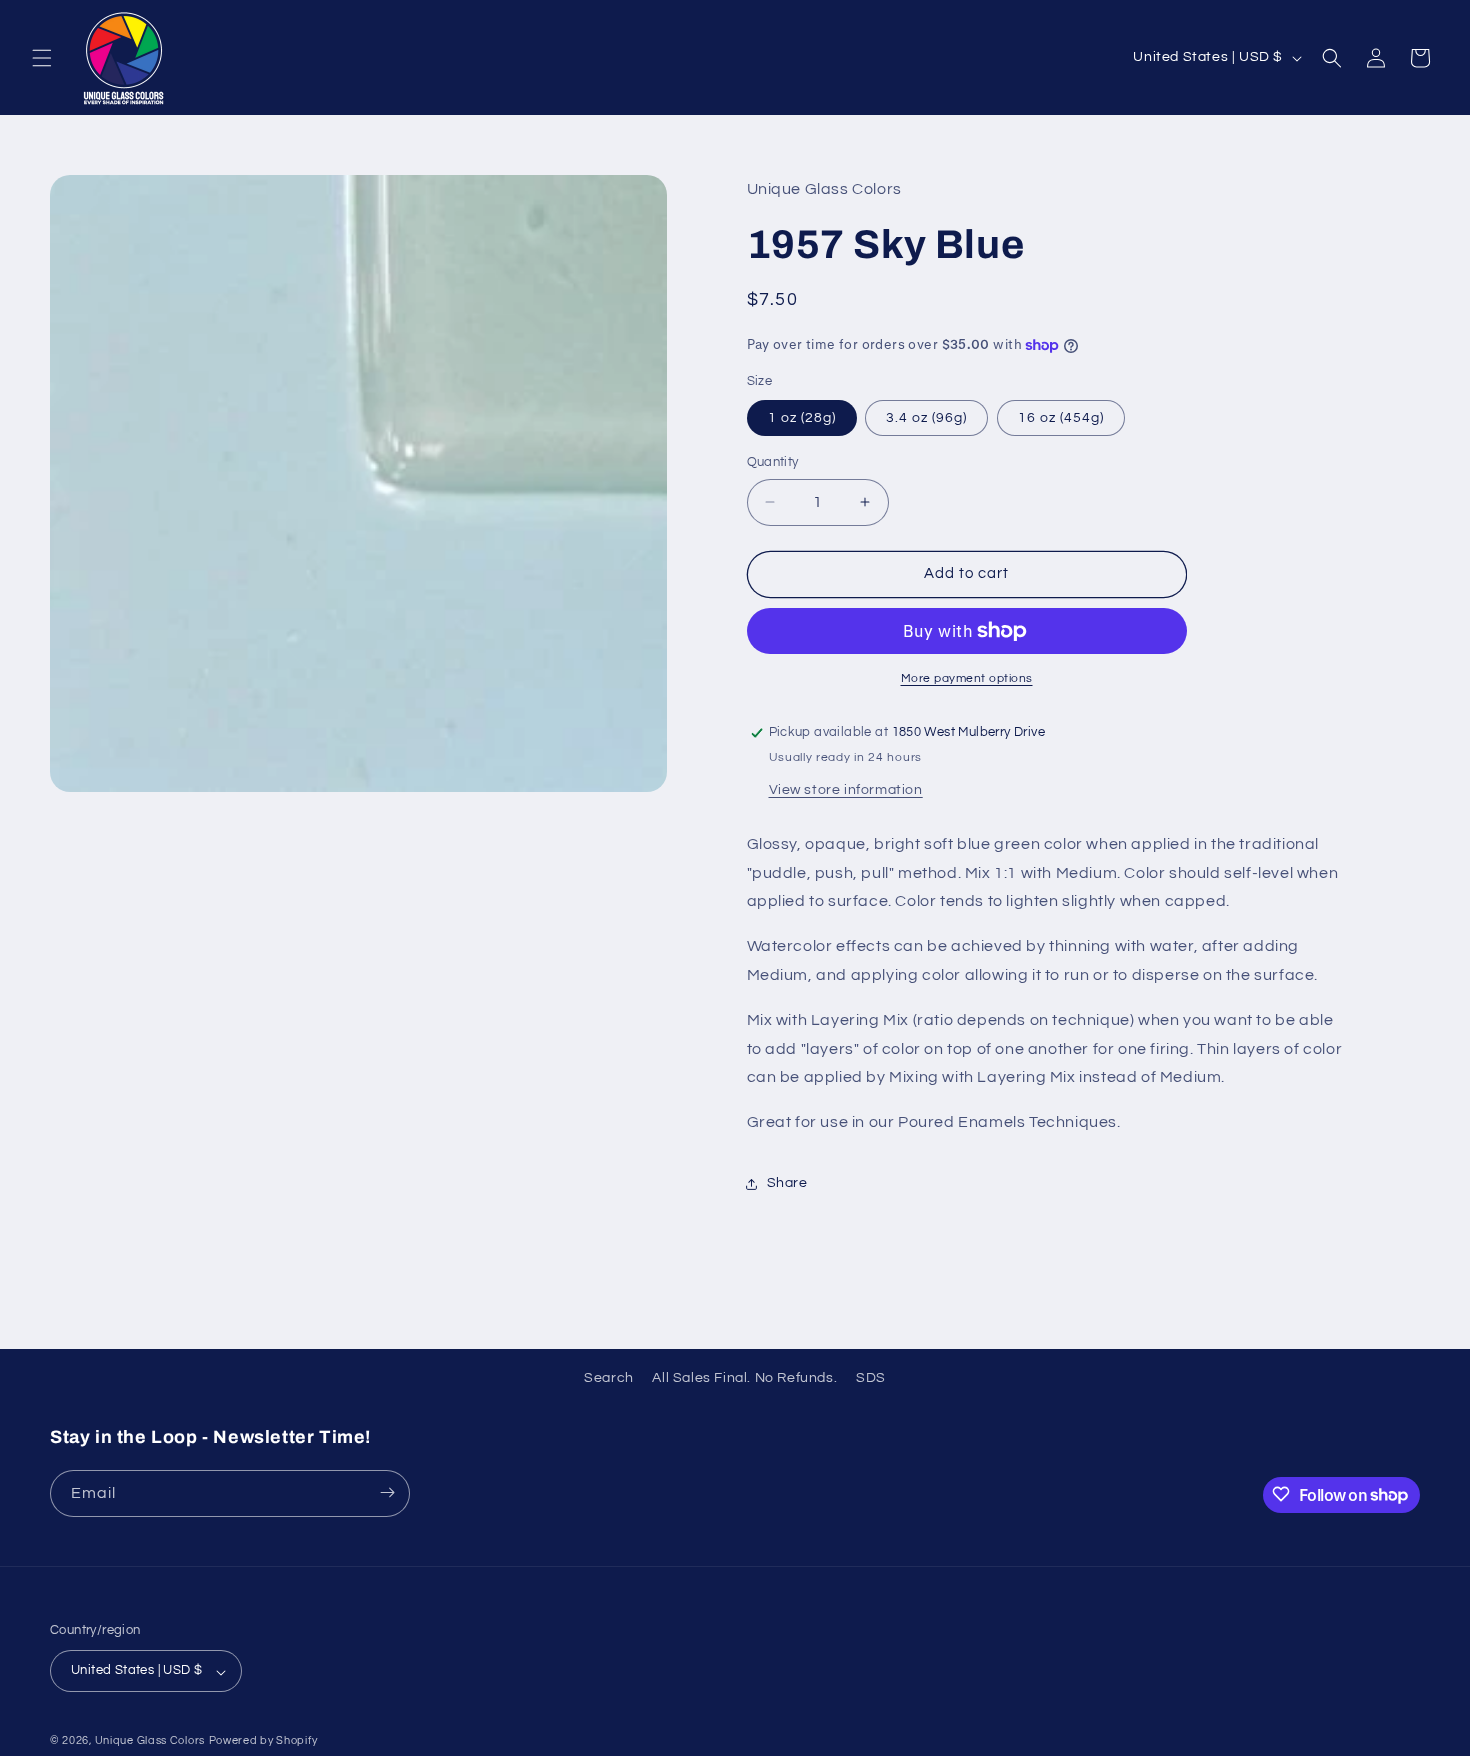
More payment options (967, 678)
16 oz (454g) (1061, 418)
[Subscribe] (387, 1492)
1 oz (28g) (802, 418)
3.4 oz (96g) (926, 418)
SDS (871, 1378)
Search (609, 1378)
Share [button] (787, 1183)
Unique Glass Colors (150, 1741)
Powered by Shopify (263, 1741)
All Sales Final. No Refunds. (744, 1378)
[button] (42, 58)
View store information (846, 790)
